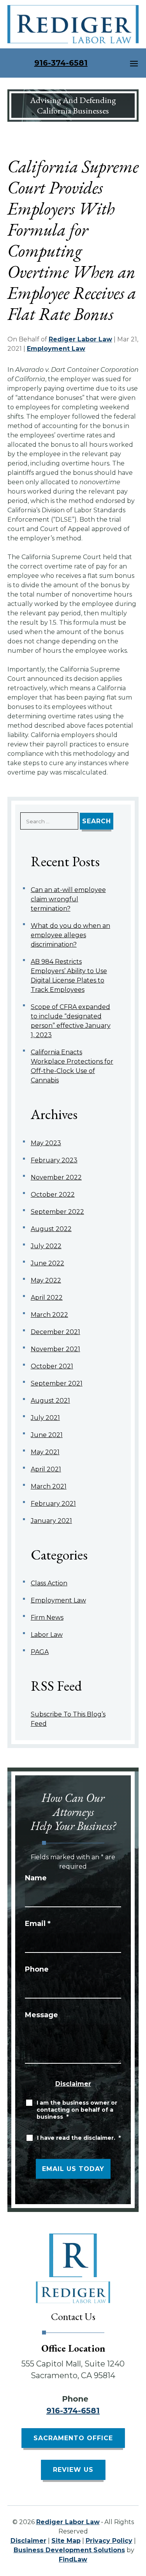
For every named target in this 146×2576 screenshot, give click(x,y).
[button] (134, 63)
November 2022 (56, 1177)
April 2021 (46, 1469)
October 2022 (53, 1195)
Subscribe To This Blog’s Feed (68, 1719)
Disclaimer (73, 2084)
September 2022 (57, 1212)
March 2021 (49, 1486)
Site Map (66, 2541)
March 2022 (49, 1315)
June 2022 (47, 1263)
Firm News (47, 1618)
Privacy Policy (109, 2541)
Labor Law (47, 1635)
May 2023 (46, 1143)
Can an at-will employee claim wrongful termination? (68, 899)
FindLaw (73, 2559)
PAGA (40, 1652)
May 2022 (46, 1280)
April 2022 (47, 1298)
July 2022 (46, 1246)
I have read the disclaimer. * (79, 2138)
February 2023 (54, 1160)
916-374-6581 (61, 63)
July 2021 (45, 1418)
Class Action (49, 1583)
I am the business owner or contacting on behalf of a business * (77, 2110)
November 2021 (55, 1349)
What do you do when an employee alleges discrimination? (70, 935)
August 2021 (50, 1401)
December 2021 (55, 1332)
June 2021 (47, 1435)
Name (36, 1878)
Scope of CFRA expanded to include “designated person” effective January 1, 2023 (71, 1021)
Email (38, 1924)
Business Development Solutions (69, 2550)
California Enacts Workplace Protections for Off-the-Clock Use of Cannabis (72, 1066)
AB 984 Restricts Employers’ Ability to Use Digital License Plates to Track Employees (69, 976)
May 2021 (45, 1452)
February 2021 (53, 1504)
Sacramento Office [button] (73, 2438)
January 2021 (51, 1521)
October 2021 (52, 1366)
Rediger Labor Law (80, 339)
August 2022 (51, 1229)
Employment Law (56, 349)
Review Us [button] (73, 2470)
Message (41, 2015)
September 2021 (57, 1383)
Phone (37, 1969)
